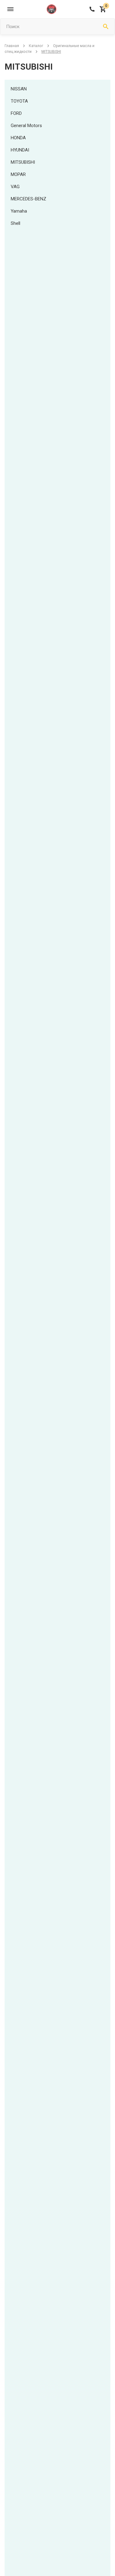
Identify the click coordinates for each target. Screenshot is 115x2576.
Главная (12, 46)
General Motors (26, 126)
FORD (16, 113)
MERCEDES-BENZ (29, 199)
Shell (15, 223)
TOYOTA (19, 101)
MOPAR (18, 174)
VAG (15, 187)
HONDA (18, 138)
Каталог (36, 46)
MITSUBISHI (23, 162)
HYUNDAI (20, 150)
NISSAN (19, 89)
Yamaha (19, 211)
